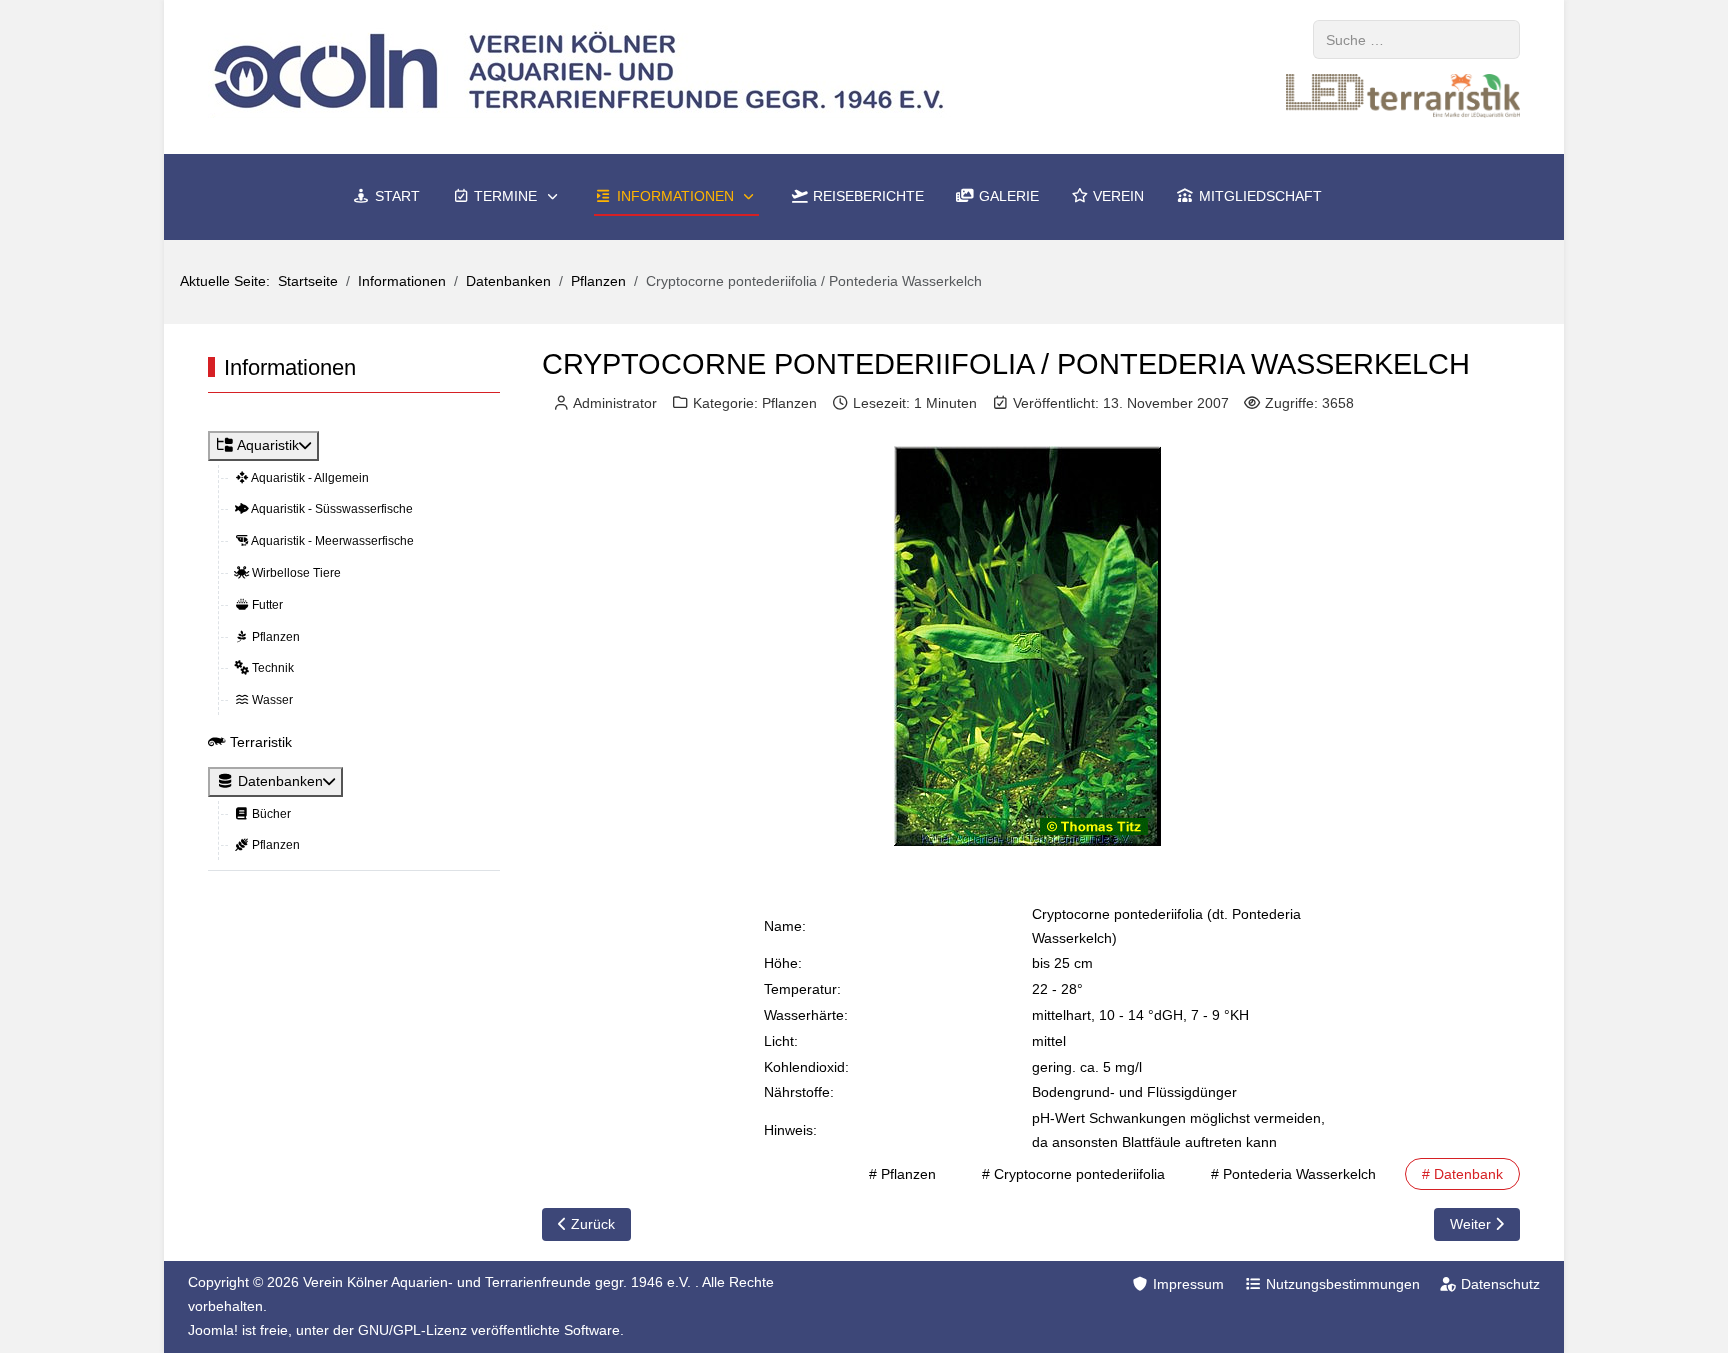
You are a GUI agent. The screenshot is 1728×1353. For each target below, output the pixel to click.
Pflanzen (789, 403)
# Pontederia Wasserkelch (1293, 1174)
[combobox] (1416, 39)
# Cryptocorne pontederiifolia (1073, 1174)
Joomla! (213, 1330)
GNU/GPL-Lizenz (412, 1330)
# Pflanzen (902, 1174)
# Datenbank (1462, 1174)
